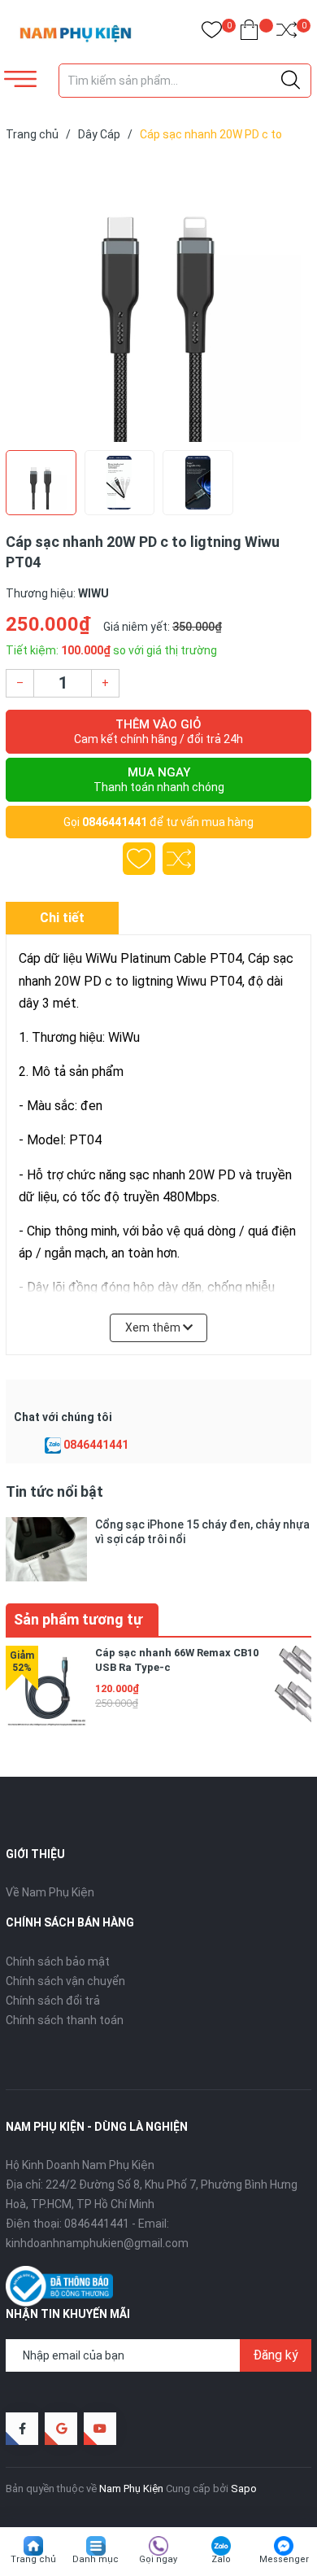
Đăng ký (276, 2355)
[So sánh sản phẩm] (287, 33)
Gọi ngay (158, 2559)
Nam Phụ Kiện (131, 2489)
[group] (158, 300)
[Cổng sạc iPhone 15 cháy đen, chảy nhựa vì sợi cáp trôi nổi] (46, 1549)
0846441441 (115, 822)
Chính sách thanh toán (65, 2020)
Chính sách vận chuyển (65, 1981)
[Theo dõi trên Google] (61, 2429)
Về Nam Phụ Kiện (50, 1892)
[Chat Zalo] (53, 1445)
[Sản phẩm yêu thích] (212, 33)
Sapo (244, 2489)
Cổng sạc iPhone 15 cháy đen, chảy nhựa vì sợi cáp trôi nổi (202, 1532)
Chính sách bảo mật (58, 1962)
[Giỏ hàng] (249, 33)
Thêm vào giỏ (158, 731)
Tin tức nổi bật (54, 1491)
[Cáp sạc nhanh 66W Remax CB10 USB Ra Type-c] (46, 1686)
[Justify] (291, 81)
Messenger (284, 2559)
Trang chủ (33, 2559)
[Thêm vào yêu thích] (139, 859)
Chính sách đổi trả (53, 2001)
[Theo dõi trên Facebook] (22, 2429)
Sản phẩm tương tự (78, 1619)
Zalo (221, 2559)
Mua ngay (159, 779)
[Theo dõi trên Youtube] (100, 2429)
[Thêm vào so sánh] (179, 859)
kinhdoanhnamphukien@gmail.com (97, 2243)
